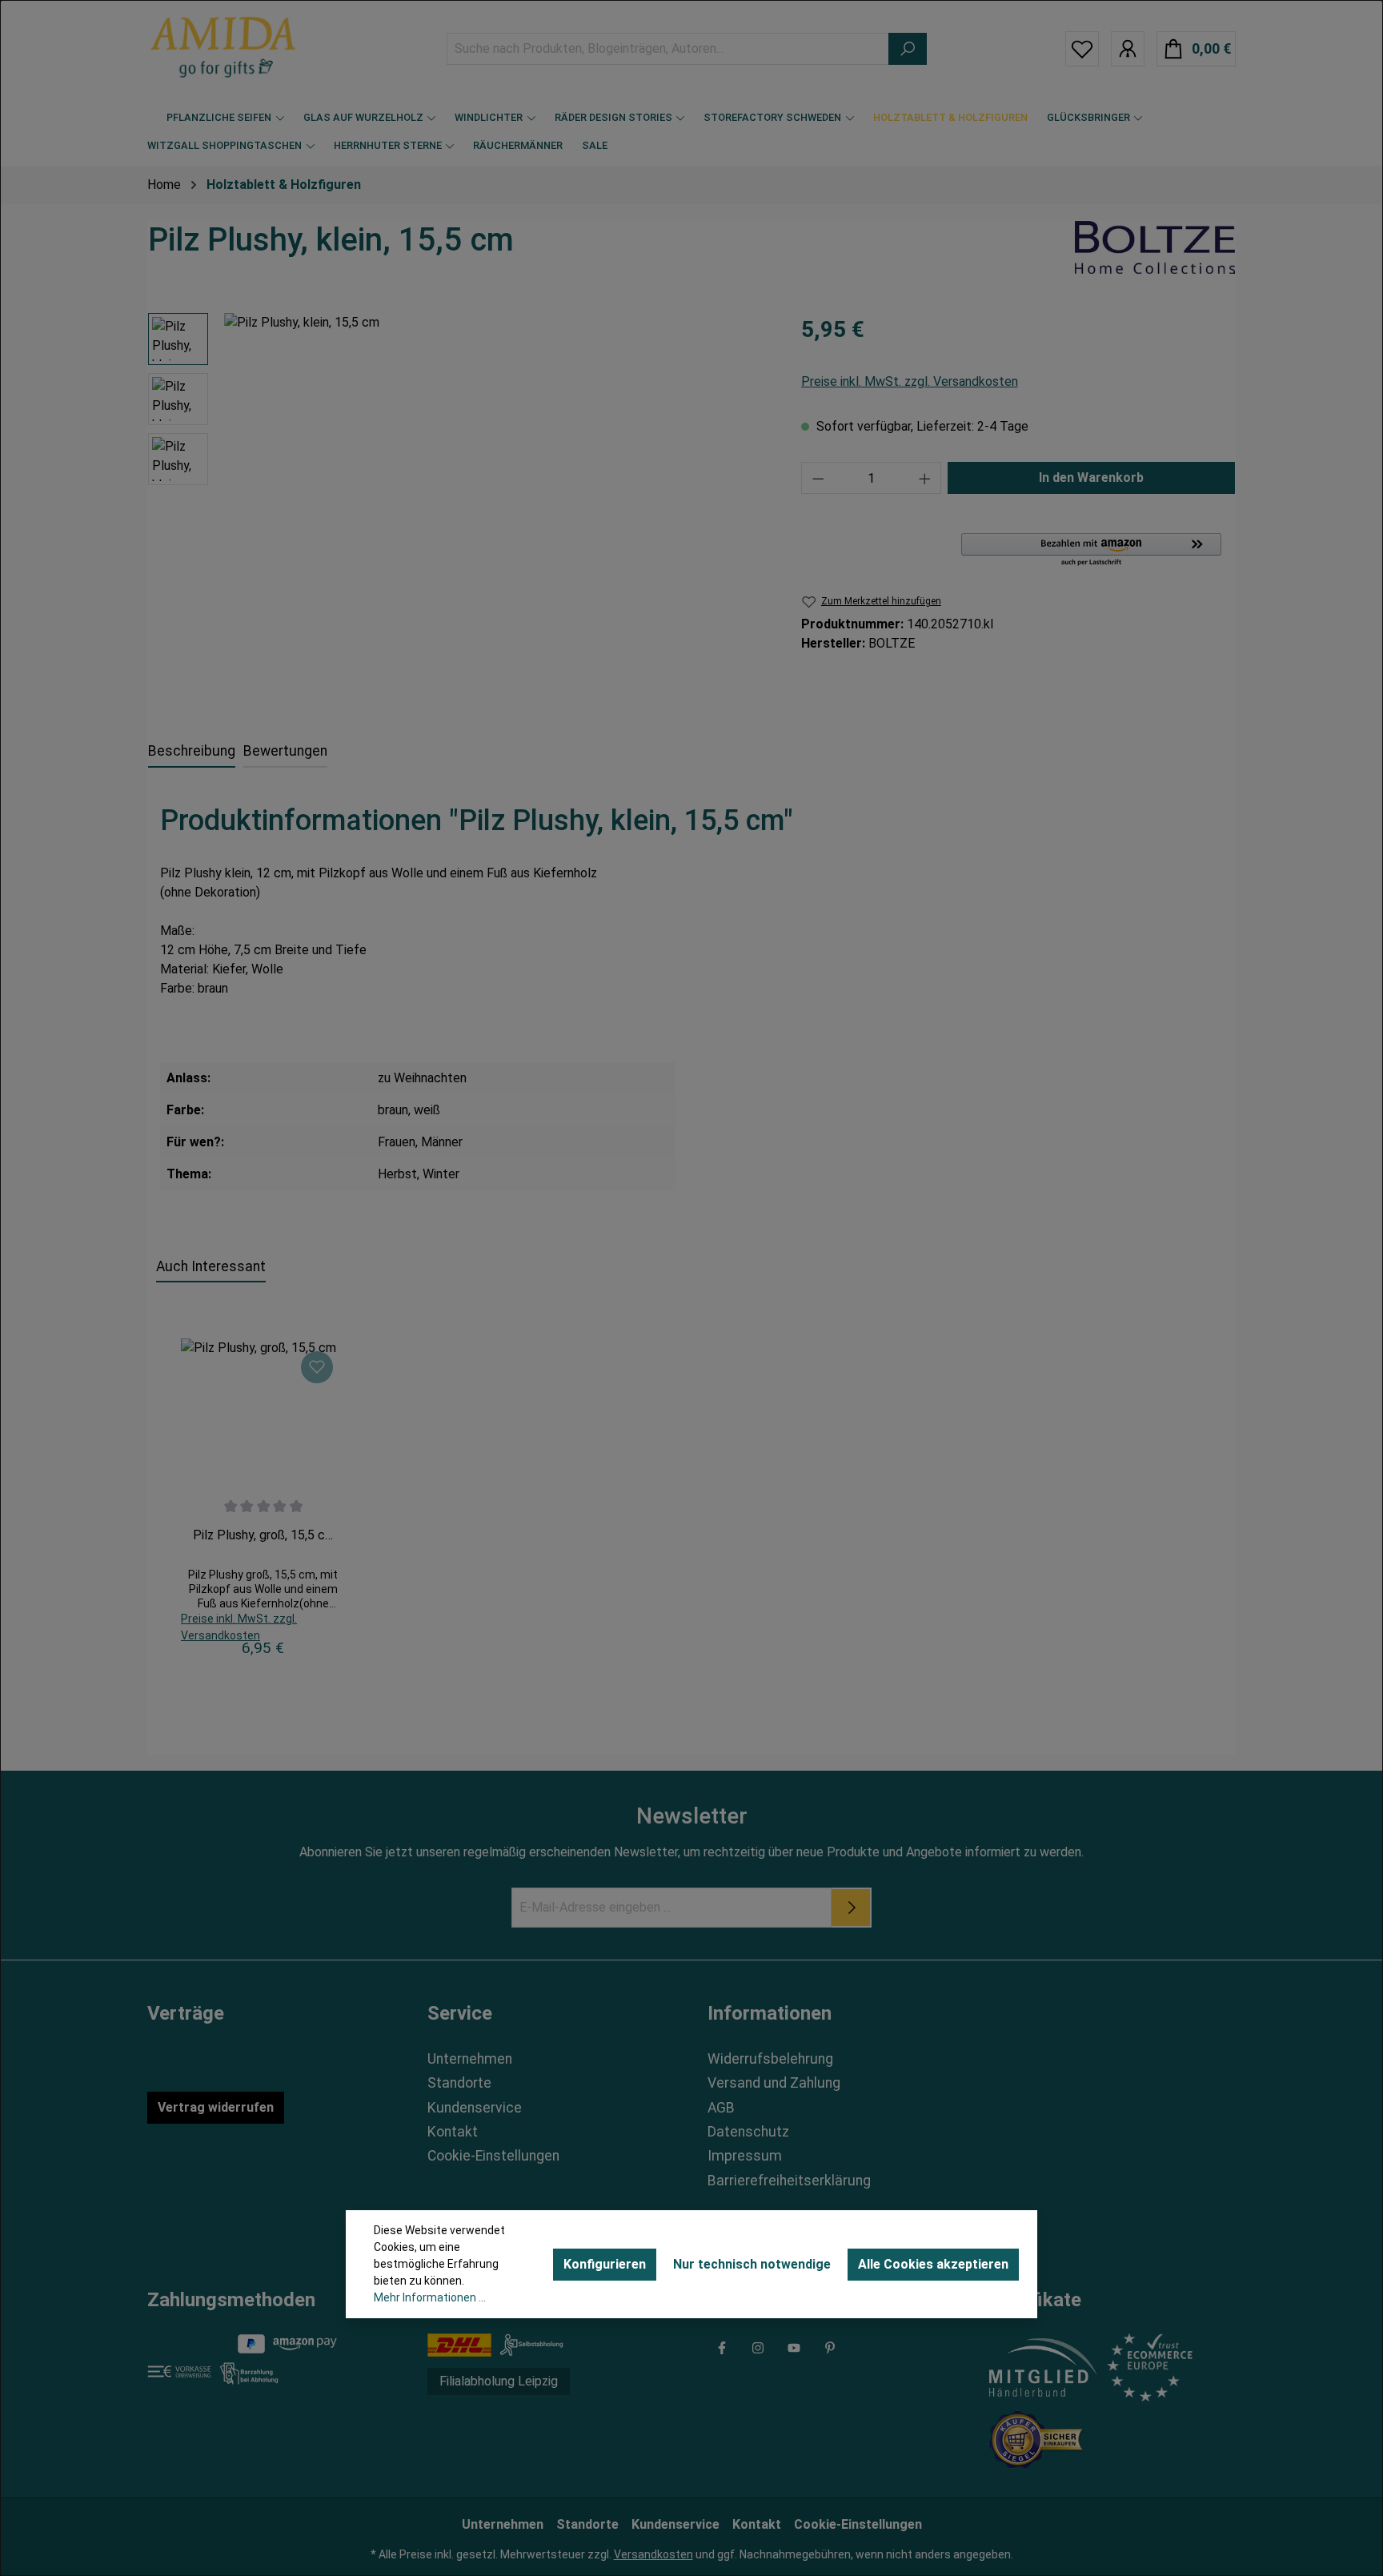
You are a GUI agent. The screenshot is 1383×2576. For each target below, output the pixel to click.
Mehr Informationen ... (430, 2297)
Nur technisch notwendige (752, 2264)
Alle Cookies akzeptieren (933, 2264)
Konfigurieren (605, 2264)
